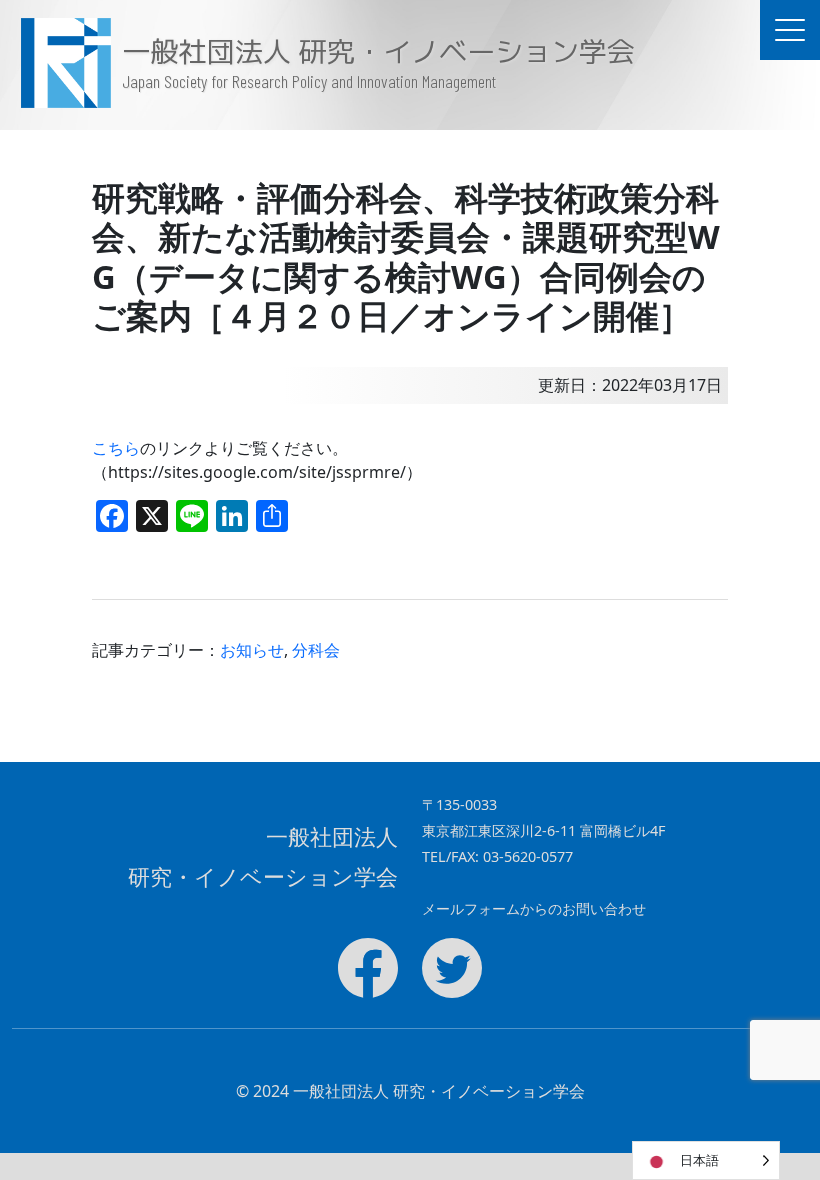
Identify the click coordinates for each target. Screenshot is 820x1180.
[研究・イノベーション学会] (61, 63)
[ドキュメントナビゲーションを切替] (790, 30)
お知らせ (252, 650)
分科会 (316, 650)
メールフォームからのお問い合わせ (534, 908)
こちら (116, 448)
